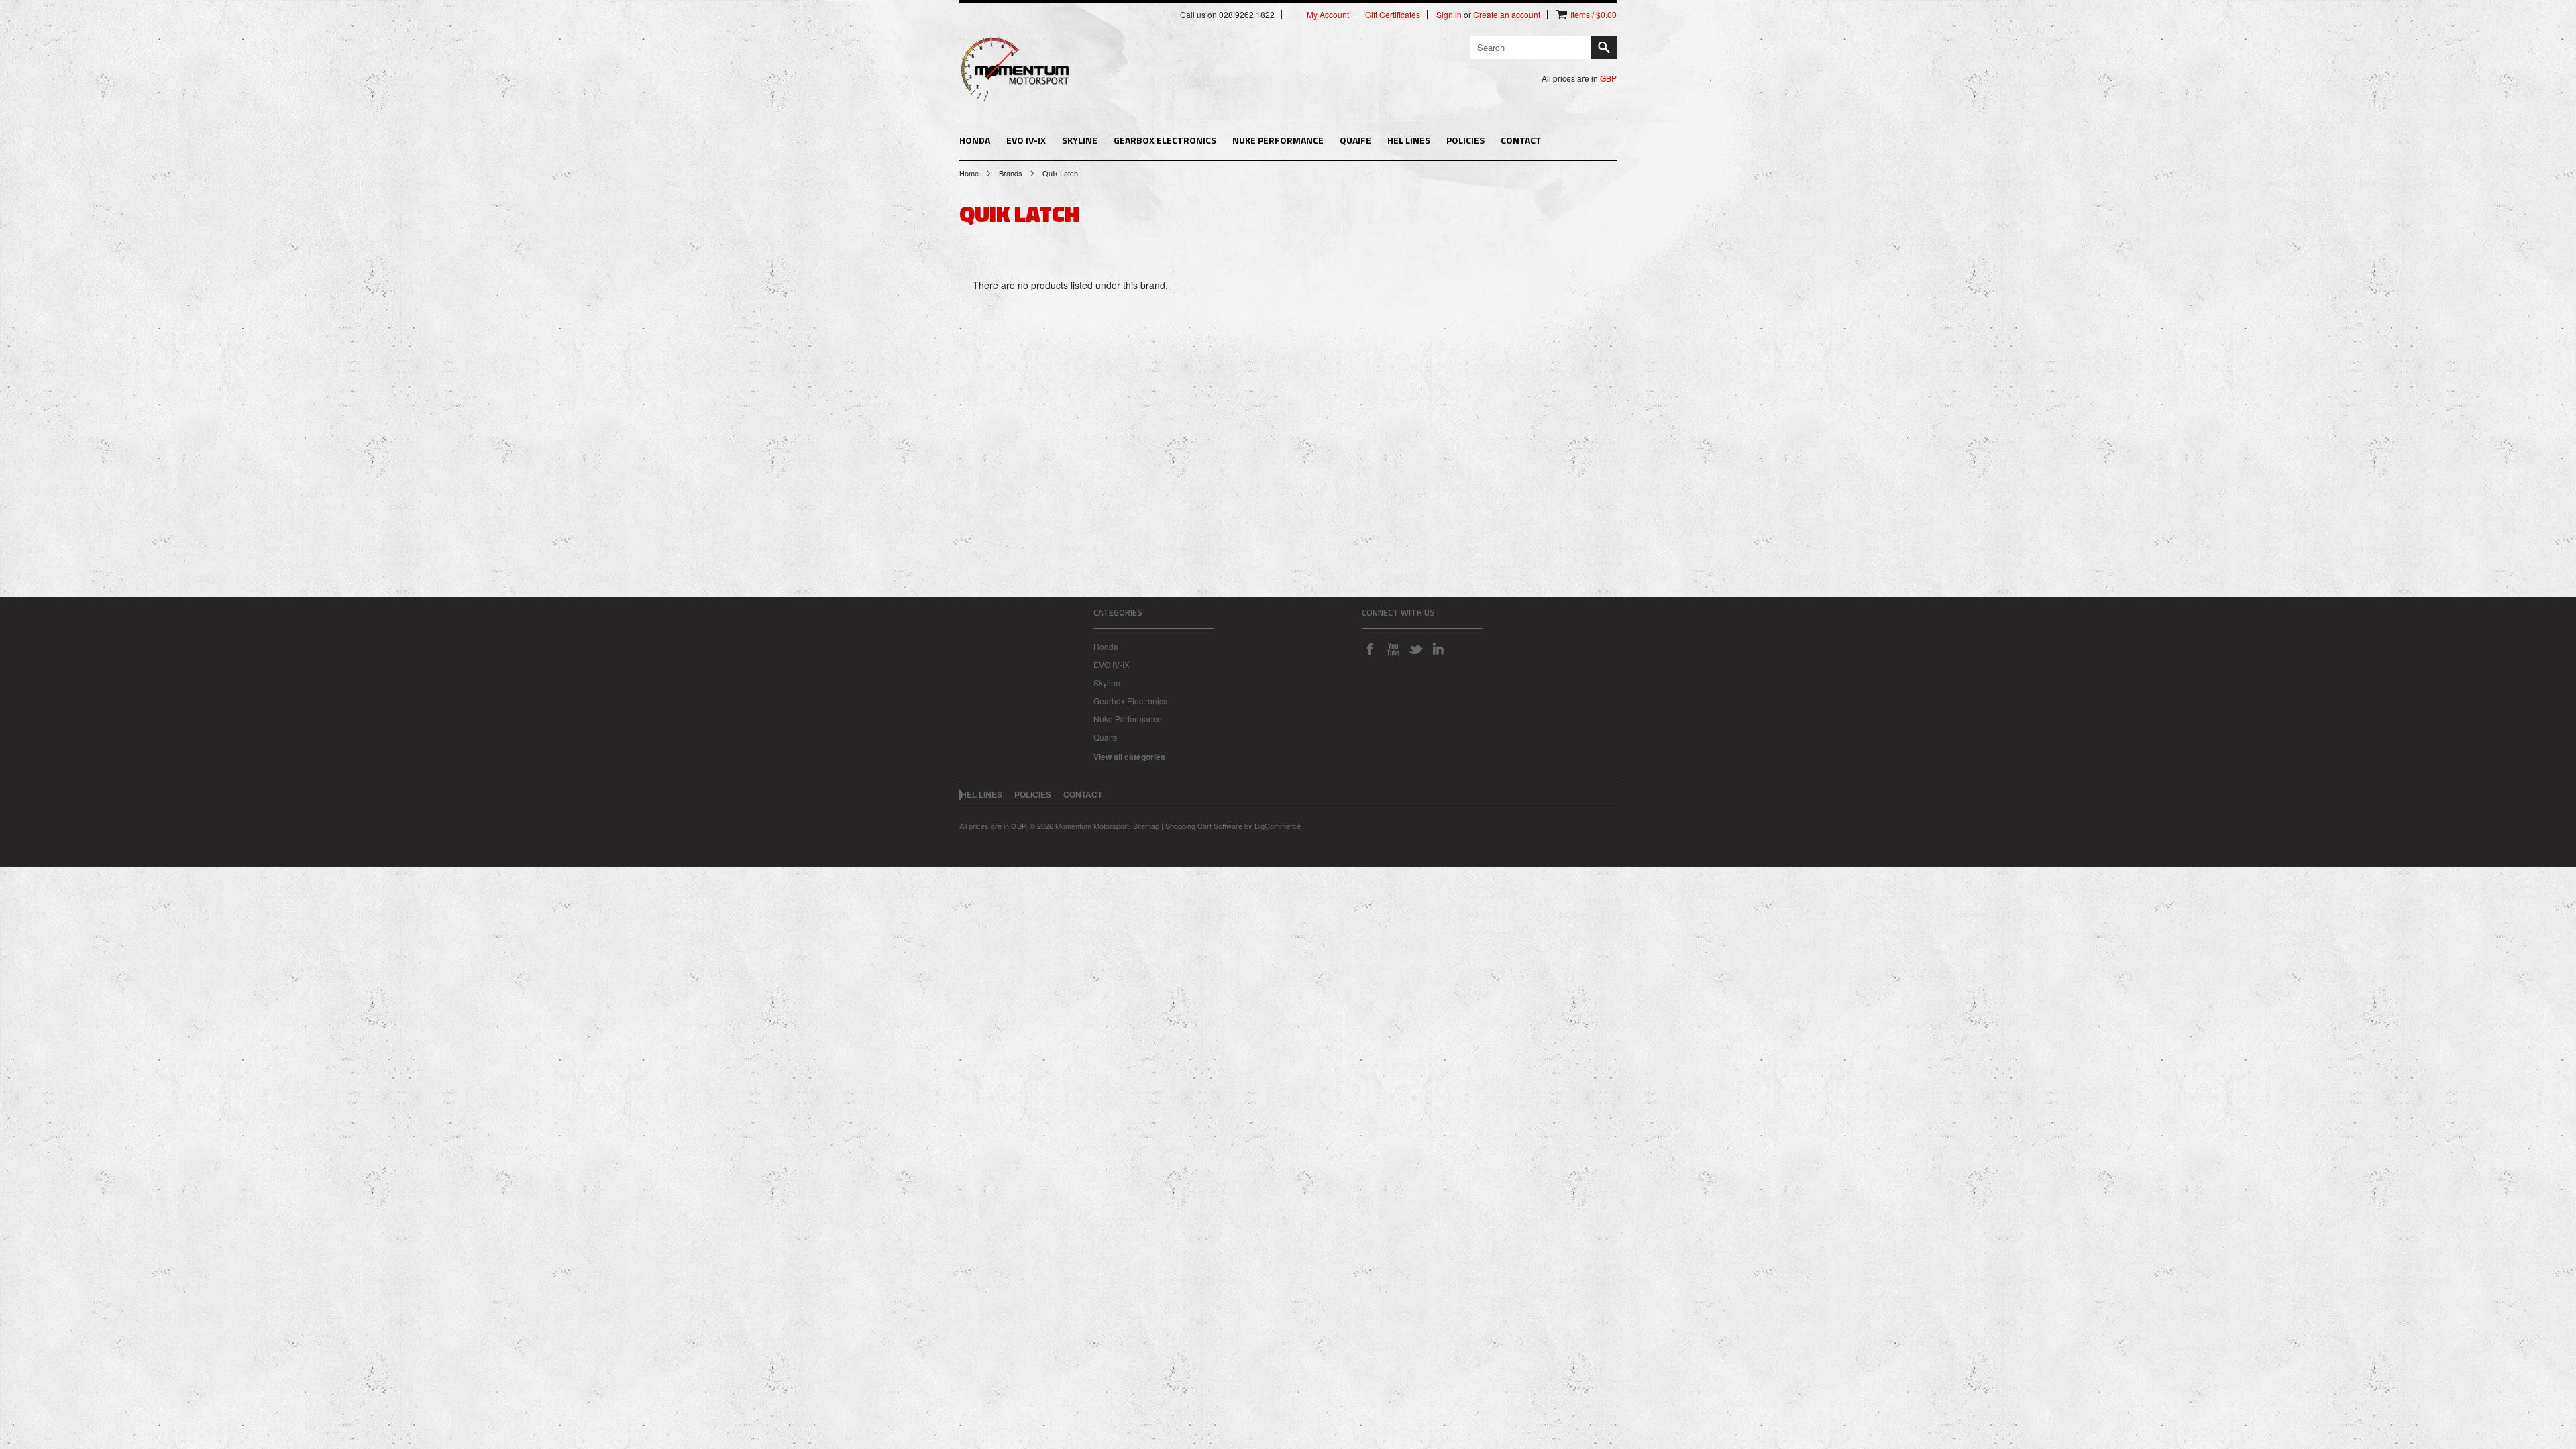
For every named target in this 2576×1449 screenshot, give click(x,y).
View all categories (1129, 757)
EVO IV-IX (1026, 140)
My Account (1328, 15)
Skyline (1080, 140)
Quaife (1355, 140)
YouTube (1393, 649)
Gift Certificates (1393, 15)
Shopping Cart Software (1204, 826)
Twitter (1415, 649)
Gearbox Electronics (1165, 140)
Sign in (1449, 15)
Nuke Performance (1278, 140)
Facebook (1370, 649)
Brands (1011, 173)
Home (969, 173)
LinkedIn (1438, 649)
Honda (975, 140)
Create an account (1507, 15)
